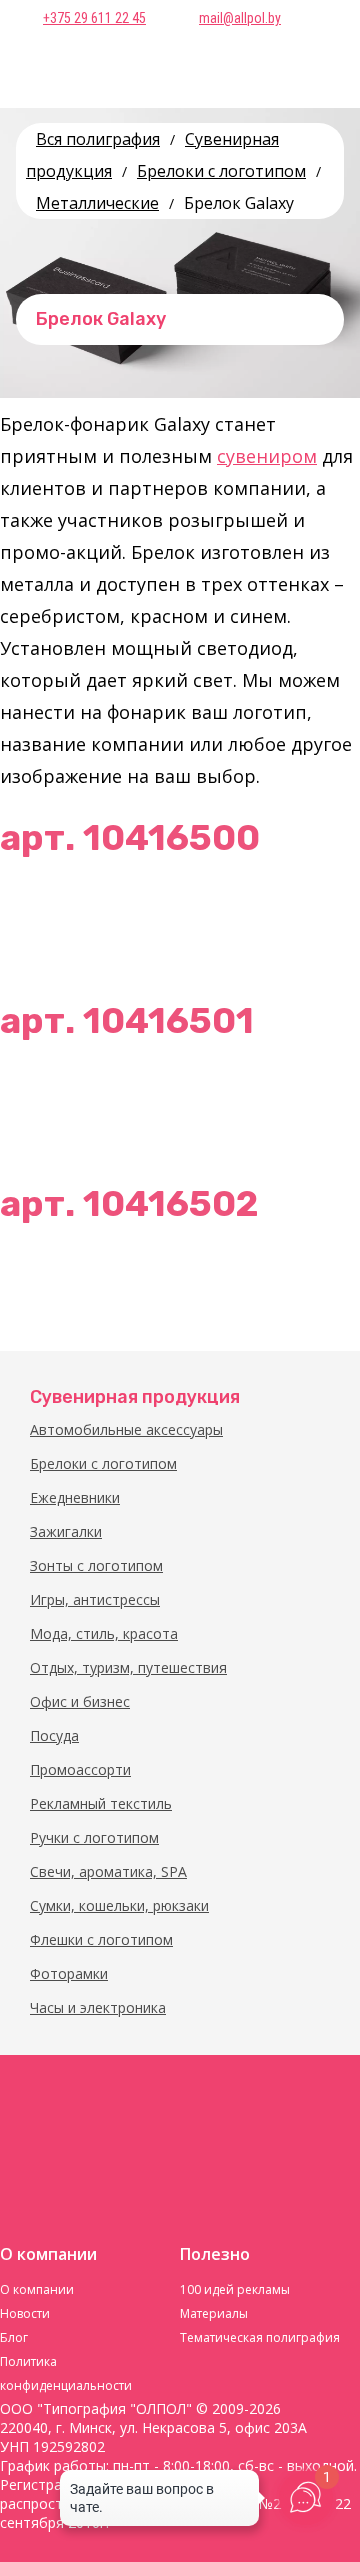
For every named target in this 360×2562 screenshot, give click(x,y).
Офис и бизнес (80, 1701)
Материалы (214, 2313)
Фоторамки (69, 1973)
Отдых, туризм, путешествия (128, 1667)
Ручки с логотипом (94, 1837)
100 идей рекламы (235, 2289)
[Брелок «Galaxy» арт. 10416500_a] (45, 919)
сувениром (267, 456)
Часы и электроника (98, 2007)
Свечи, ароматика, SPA (108, 1871)
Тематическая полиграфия (260, 2337)
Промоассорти (80, 1769)
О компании (37, 2289)
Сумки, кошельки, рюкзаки (119, 1905)
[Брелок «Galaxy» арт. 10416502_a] (45, 1285)
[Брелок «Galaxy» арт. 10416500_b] (315, 919)
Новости (25, 2313)
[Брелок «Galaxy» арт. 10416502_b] (315, 1285)
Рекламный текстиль (101, 1803)
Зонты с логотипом (96, 1565)
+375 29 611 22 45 (94, 18)
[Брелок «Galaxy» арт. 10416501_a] (45, 1102)
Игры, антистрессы (95, 1599)
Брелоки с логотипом (103, 1463)
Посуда (54, 1735)
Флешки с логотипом (101, 1939)
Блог (14, 2337)
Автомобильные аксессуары (126, 1429)
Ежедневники (75, 1497)
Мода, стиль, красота (104, 1633)
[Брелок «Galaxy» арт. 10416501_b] (315, 1102)
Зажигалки (66, 1531)
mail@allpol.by (240, 18)
